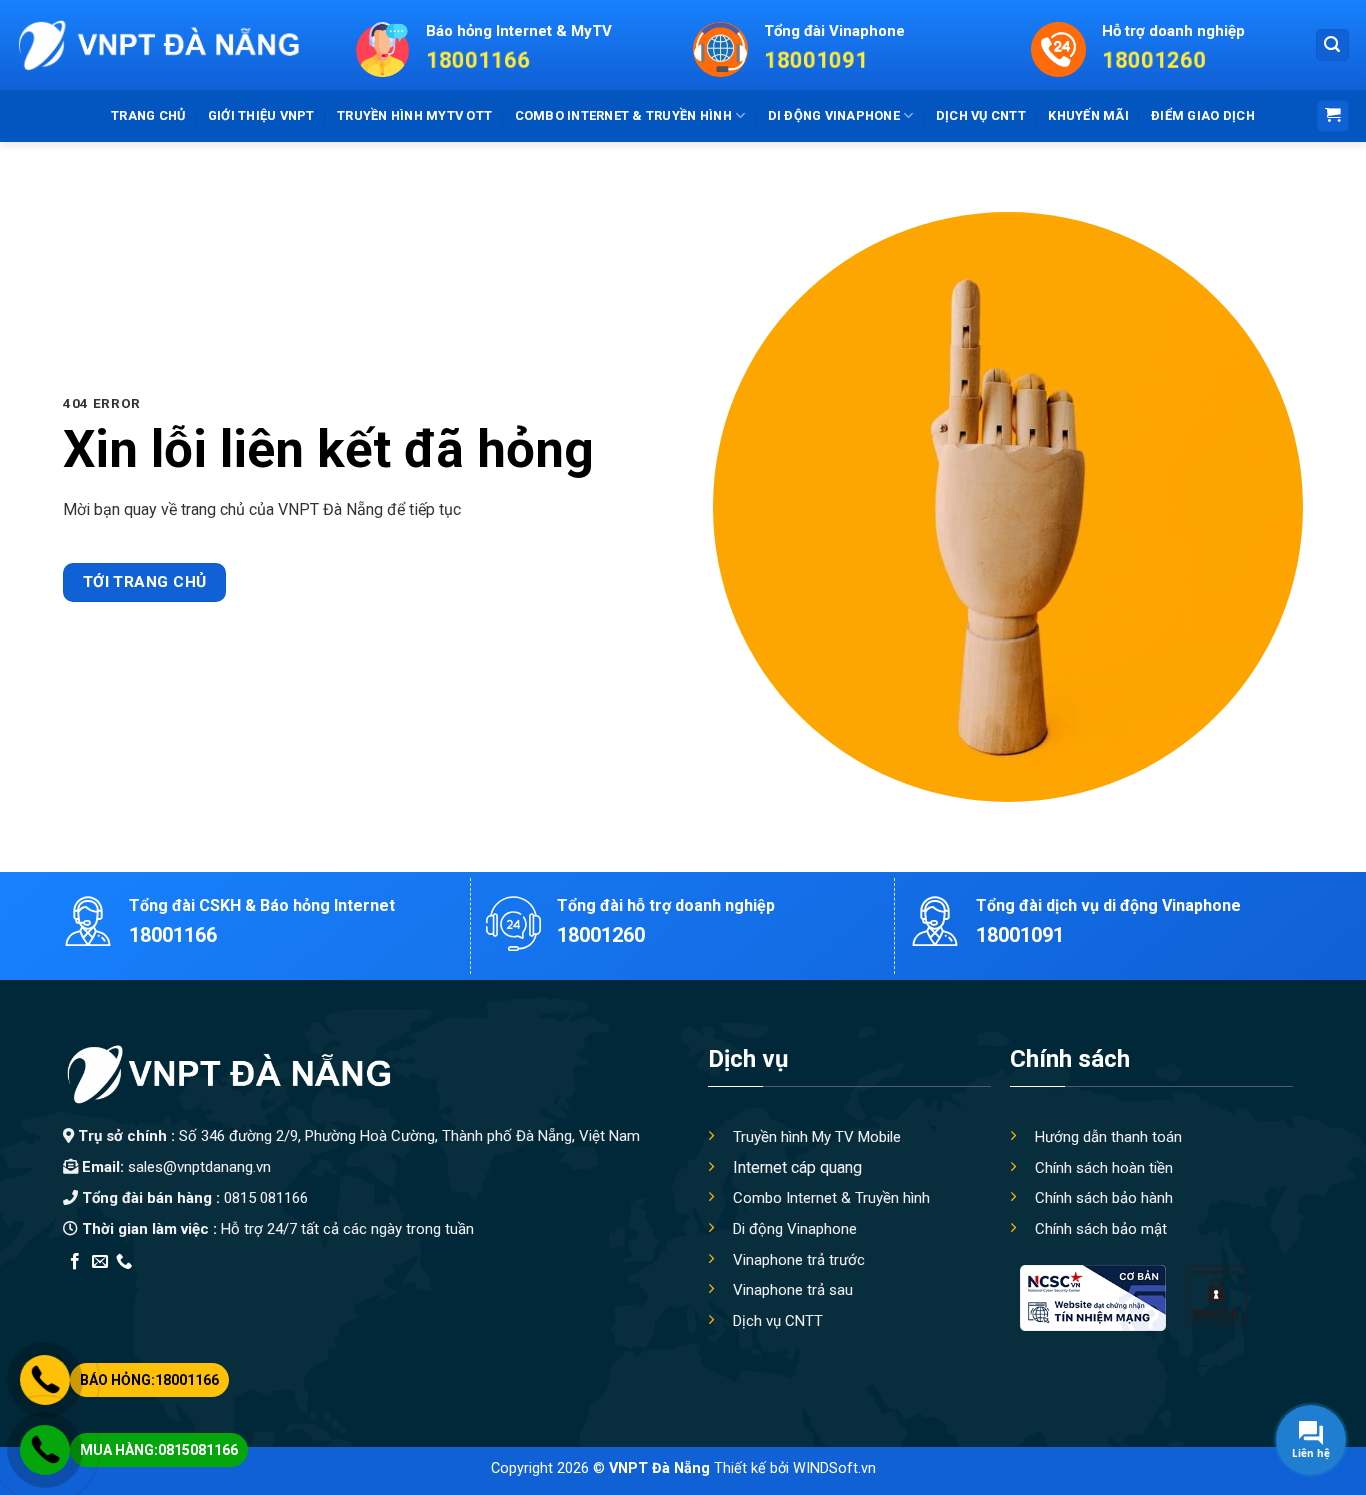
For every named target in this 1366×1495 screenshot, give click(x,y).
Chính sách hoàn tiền (1104, 1168)
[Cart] (1333, 116)
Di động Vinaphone (834, 115)
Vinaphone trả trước (799, 1260)
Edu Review (104, 1287)
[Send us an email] (100, 1262)
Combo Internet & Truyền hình (831, 1198)
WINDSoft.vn (834, 1468)
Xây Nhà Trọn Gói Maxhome (441, 1287)
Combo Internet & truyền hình (623, 115)
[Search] (1333, 45)
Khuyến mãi (1088, 115)
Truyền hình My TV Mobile (817, 1137)
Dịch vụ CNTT (981, 115)
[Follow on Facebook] (75, 1262)
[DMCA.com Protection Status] (1216, 1295)
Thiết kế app (191, 1287)
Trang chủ (148, 115)
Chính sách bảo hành (1104, 1198)
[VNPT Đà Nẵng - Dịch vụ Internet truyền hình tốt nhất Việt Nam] (157, 45)
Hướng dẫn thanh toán (1108, 1137)
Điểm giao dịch (1203, 115)
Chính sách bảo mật (1101, 1229)
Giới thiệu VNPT (261, 115)
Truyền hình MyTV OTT (414, 115)
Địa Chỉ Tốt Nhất (289, 1287)
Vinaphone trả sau (793, 1290)
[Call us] (124, 1262)
